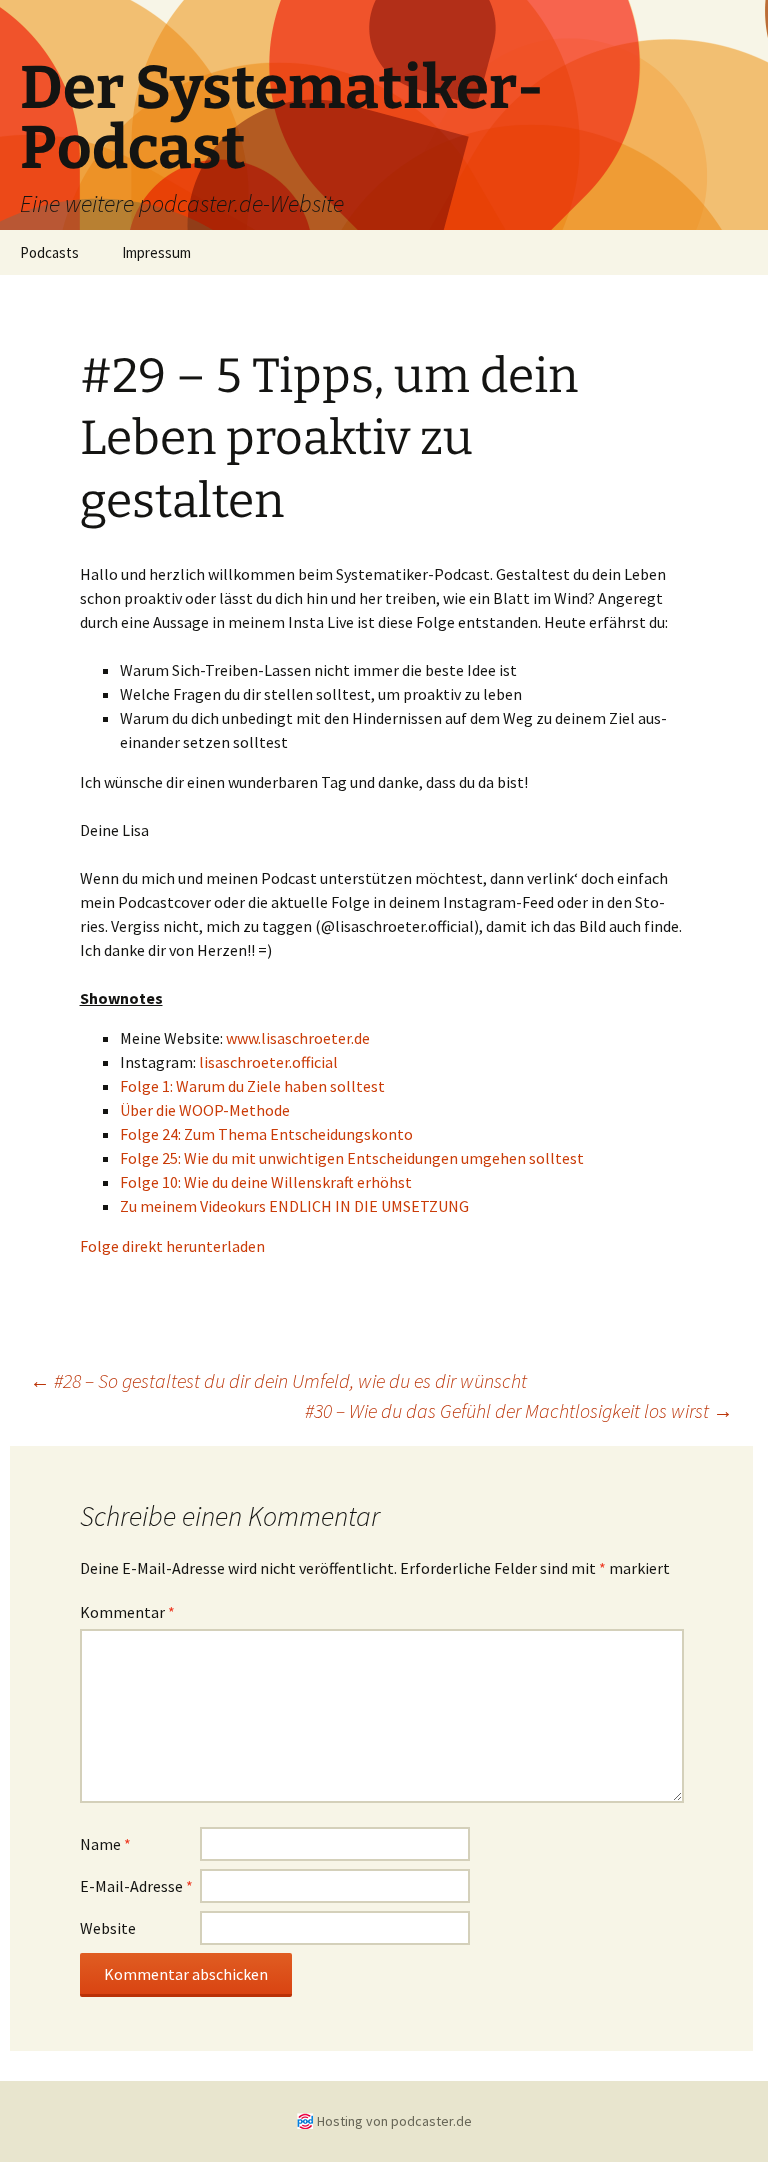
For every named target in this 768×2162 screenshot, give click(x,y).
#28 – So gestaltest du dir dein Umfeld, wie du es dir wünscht (278, 1380)
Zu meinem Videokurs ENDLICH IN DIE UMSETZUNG (294, 1206)
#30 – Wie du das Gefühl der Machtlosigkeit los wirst (519, 1410)
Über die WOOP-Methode (205, 1110)
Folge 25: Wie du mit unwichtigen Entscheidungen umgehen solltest (352, 1158)
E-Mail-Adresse (136, 1886)
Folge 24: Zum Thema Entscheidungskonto (266, 1134)
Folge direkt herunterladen (172, 1246)
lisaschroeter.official (268, 1062)
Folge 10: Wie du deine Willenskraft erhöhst (266, 1182)
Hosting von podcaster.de (394, 2121)
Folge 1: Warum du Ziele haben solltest (252, 1086)
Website (108, 1928)
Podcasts (49, 252)
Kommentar (127, 1612)
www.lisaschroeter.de (298, 1038)
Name (105, 1844)
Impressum (156, 252)
